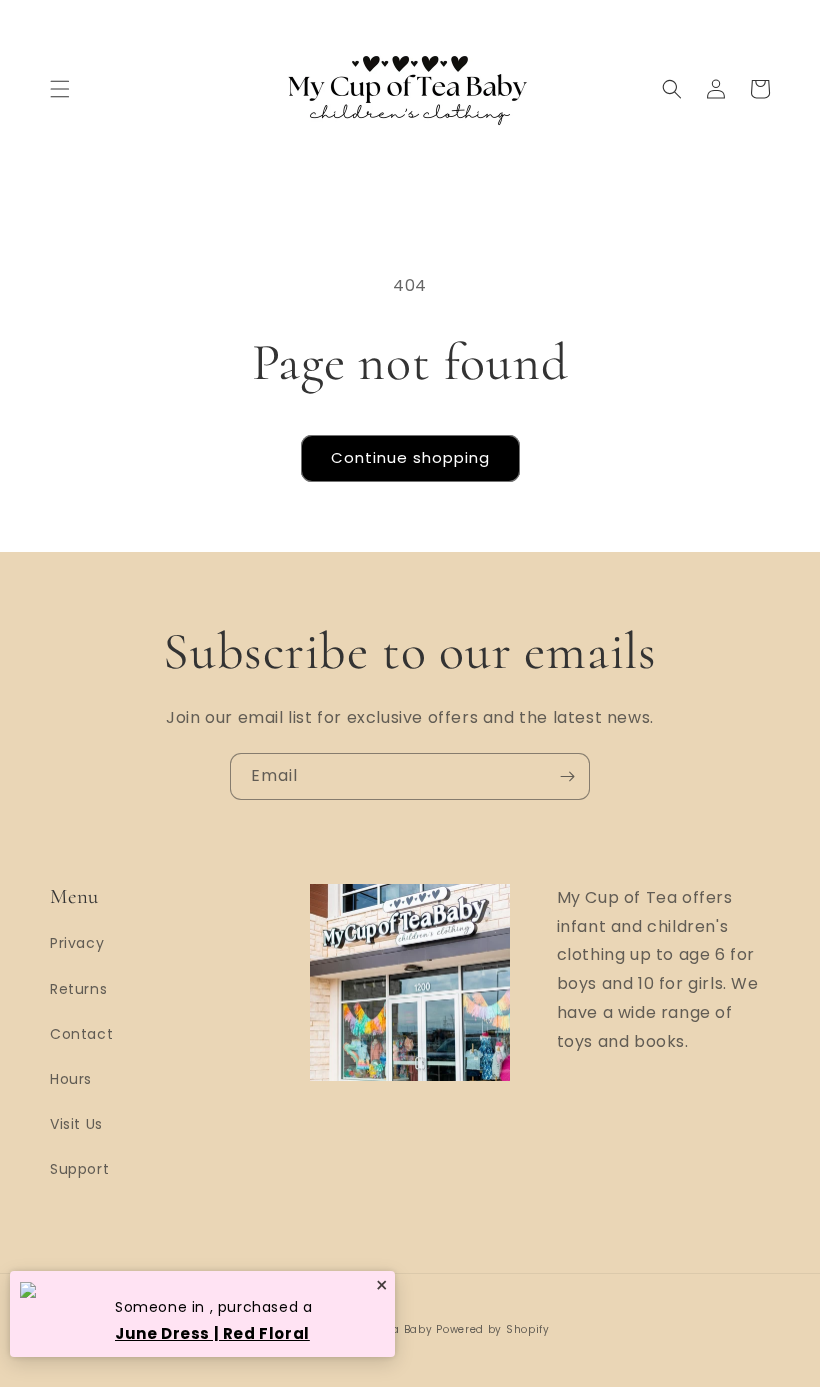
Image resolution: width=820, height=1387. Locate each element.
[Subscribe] (567, 776)
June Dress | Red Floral (212, 1333)
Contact (81, 1034)
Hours (71, 1079)
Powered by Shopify (493, 1329)
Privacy (77, 943)
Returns (78, 989)
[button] (60, 89)
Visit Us (76, 1124)
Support (79, 1169)
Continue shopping (410, 457)
